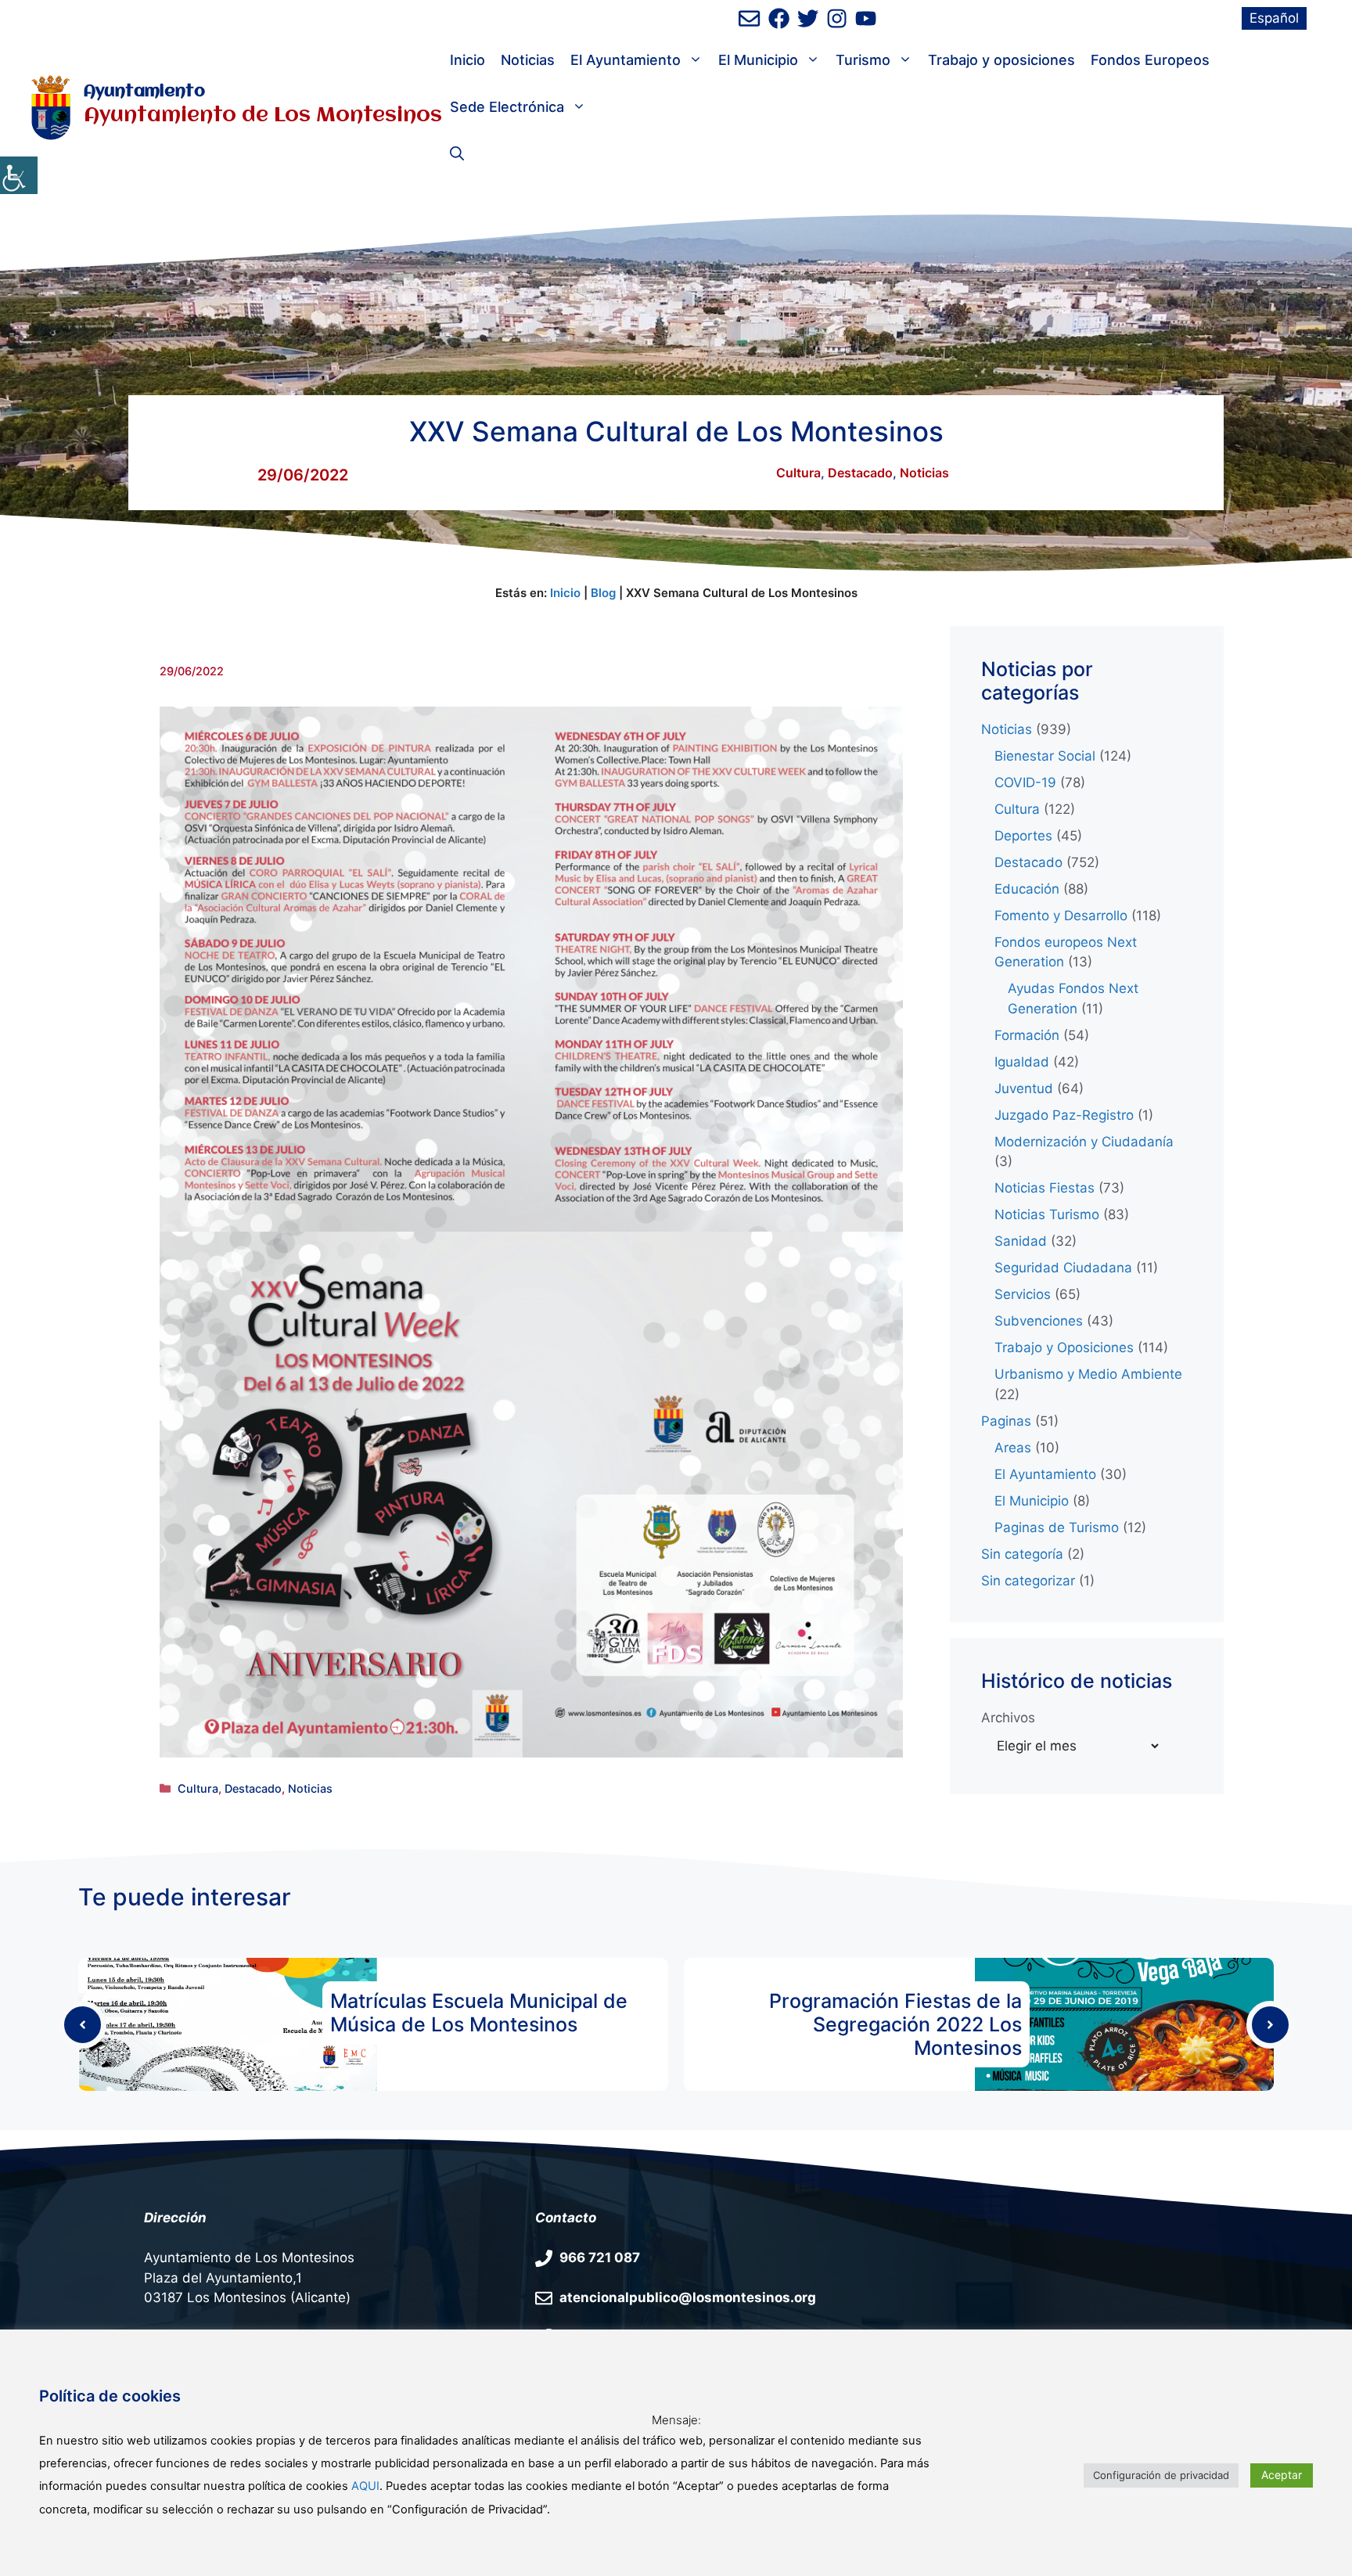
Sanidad (1021, 1241)
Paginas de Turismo (1057, 1527)
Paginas (1006, 1421)
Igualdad (1022, 1062)
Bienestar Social (1045, 756)
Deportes (1023, 836)
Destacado (860, 473)
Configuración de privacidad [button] (1161, 2475)
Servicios (1023, 1294)
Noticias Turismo (1047, 1214)
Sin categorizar (1028, 1581)
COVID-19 (1025, 783)
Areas (1013, 1448)
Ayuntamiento (144, 92)
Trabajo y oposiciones (1001, 60)
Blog (603, 593)
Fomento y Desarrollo (1061, 916)
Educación (1027, 889)
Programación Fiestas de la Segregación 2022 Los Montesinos (895, 2024)
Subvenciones (1039, 1321)
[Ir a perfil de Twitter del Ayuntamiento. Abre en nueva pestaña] (808, 18)
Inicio (467, 60)
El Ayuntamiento (626, 60)
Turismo (863, 60)
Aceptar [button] (1282, 2475)
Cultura (798, 473)
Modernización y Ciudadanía (1084, 1142)
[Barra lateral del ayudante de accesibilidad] (19, 175)
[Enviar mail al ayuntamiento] (749, 18)
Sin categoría (1022, 1554)
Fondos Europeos (1150, 60)
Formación (1027, 1035)
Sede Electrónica (507, 107)
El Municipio (758, 60)
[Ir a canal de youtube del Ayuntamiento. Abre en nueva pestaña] (866, 18)
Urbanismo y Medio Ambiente (1088, 1374)
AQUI (365, 2486)
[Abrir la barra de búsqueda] (457, 154)
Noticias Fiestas (1045, 1188)
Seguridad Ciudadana (1063, 1268)
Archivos (1008, 1718)
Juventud (1024, 1088)
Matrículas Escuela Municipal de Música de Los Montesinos (479, 2013)
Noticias (528, 60)
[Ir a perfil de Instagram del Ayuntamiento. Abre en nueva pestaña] (837, 18)
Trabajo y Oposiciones (1064, 1347)
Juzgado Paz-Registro (1064, 1115)
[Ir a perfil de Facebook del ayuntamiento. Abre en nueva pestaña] (779, 18)
